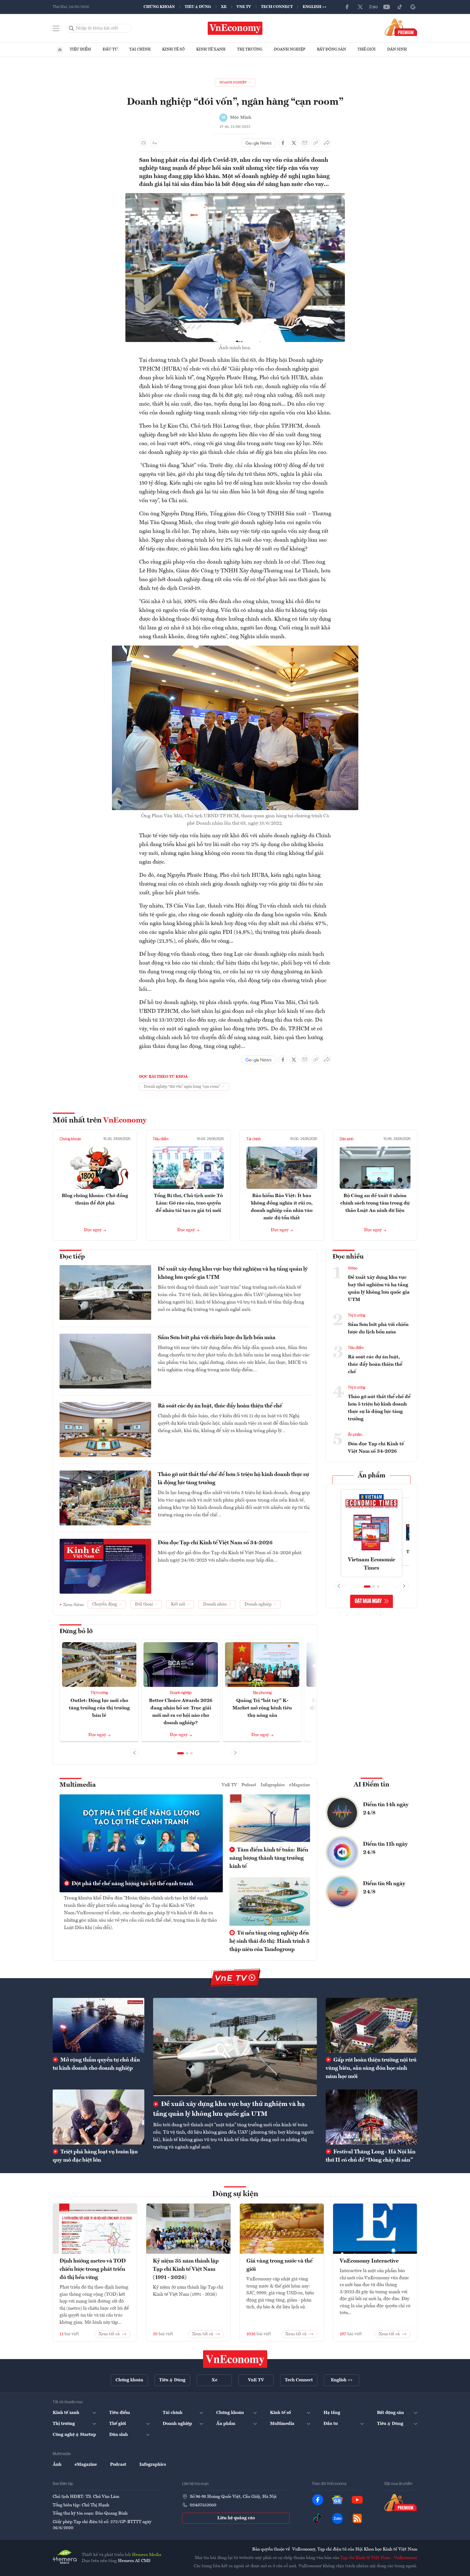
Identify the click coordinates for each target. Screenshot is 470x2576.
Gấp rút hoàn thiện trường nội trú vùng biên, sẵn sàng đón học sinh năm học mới (371, 2068)
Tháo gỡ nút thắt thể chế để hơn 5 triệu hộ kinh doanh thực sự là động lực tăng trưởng (233, 1479)
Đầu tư (110, 49)
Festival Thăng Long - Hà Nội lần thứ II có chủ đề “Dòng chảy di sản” (371, 2156)
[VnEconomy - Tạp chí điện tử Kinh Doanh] (235, 2359)
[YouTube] (387, 7)
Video (353, 1268)
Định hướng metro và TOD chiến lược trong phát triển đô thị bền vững (93, 2269)
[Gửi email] (305, 143)
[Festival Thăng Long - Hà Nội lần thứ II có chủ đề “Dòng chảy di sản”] (372, 2117)
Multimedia (78, 1785)
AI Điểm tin (372, 1785)
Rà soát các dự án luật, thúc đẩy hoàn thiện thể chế (220, 1406)
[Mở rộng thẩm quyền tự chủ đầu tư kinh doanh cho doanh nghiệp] (98, 2025)
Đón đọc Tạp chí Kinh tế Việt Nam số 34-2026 (215, 1543)
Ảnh (57, 2465)
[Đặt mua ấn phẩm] (401, 27)
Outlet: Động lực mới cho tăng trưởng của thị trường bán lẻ (99, 1708)
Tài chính (140, 49)
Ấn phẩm (355, 1435)
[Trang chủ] (60, 50)
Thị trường (250, 49)
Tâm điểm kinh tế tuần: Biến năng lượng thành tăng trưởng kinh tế (269, 1858)
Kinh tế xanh (211, 49)
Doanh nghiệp (290, 49)
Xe (224, 7)
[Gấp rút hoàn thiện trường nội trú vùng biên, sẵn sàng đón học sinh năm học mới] (372, 2025)
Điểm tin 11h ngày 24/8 (385, 1848)
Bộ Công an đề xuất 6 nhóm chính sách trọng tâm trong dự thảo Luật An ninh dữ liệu (375, 1203)
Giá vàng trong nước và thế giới (279, 2265)
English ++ (315, 7)
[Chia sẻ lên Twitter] (294, 143)
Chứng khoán (159, 7)
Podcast (249, 1785)
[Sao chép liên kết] (316, 143)
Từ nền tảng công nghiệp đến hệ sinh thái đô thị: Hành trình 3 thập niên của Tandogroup (269, 1941)
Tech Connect (277, 7)
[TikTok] (400, 7)
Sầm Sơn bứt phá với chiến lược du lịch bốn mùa (217, 1338)
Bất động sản (331, 49)
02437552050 (203, 2505)
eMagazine (300, 1785)
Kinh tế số (173, 49)
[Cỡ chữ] (154, 143)
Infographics (273, 1785)
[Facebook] (347, 7)
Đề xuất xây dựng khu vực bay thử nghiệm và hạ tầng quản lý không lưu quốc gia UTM (233, 1273)
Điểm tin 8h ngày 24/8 (384, 1888)
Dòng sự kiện (235, 2194)
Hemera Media (147, 2555)
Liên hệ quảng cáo (236, 2518)
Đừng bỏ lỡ (76, 1631)
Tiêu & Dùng (198, 7)
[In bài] (143, 143)
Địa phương (262, 1693)
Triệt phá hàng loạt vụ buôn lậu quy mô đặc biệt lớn (95, 2156)
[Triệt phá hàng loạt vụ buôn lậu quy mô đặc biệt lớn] (98, 2117)
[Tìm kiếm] (72, 28)
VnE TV (244, 7)
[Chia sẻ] (327, 143)
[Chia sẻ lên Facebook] (283, 143)
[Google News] (413, 7)
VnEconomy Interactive (369, 2261)
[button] (181, 1753)
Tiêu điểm (80, 49)
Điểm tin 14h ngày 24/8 (386, 1809)
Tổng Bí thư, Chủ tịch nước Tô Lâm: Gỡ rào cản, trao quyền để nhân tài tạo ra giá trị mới (188, 1203)
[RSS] (357, 2518)
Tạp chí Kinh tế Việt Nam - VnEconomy (379, 2558)
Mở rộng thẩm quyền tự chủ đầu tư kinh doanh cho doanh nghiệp (96, 2064)
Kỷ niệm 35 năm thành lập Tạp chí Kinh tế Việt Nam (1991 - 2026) (186, 2269)
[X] (360, 7)
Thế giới (367, 49)
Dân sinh (397, 49)
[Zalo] (373, 7)
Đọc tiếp (72, 1257)
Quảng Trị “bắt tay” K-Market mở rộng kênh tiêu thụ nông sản (262, 1708)
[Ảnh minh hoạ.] (235, 196)
